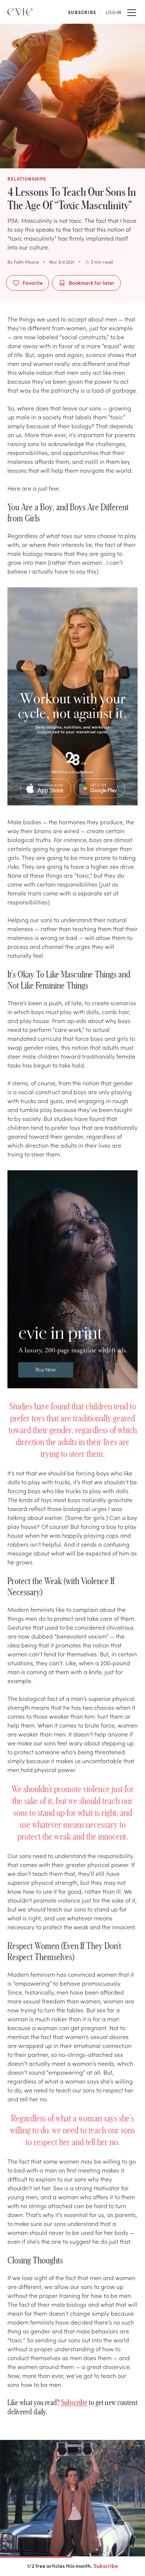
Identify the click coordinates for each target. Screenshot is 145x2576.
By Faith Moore (23, 262)
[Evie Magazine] (20, 12)
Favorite (33, 283)
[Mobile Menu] (132, 12)
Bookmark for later (92, 283)
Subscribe (74, 2402)
